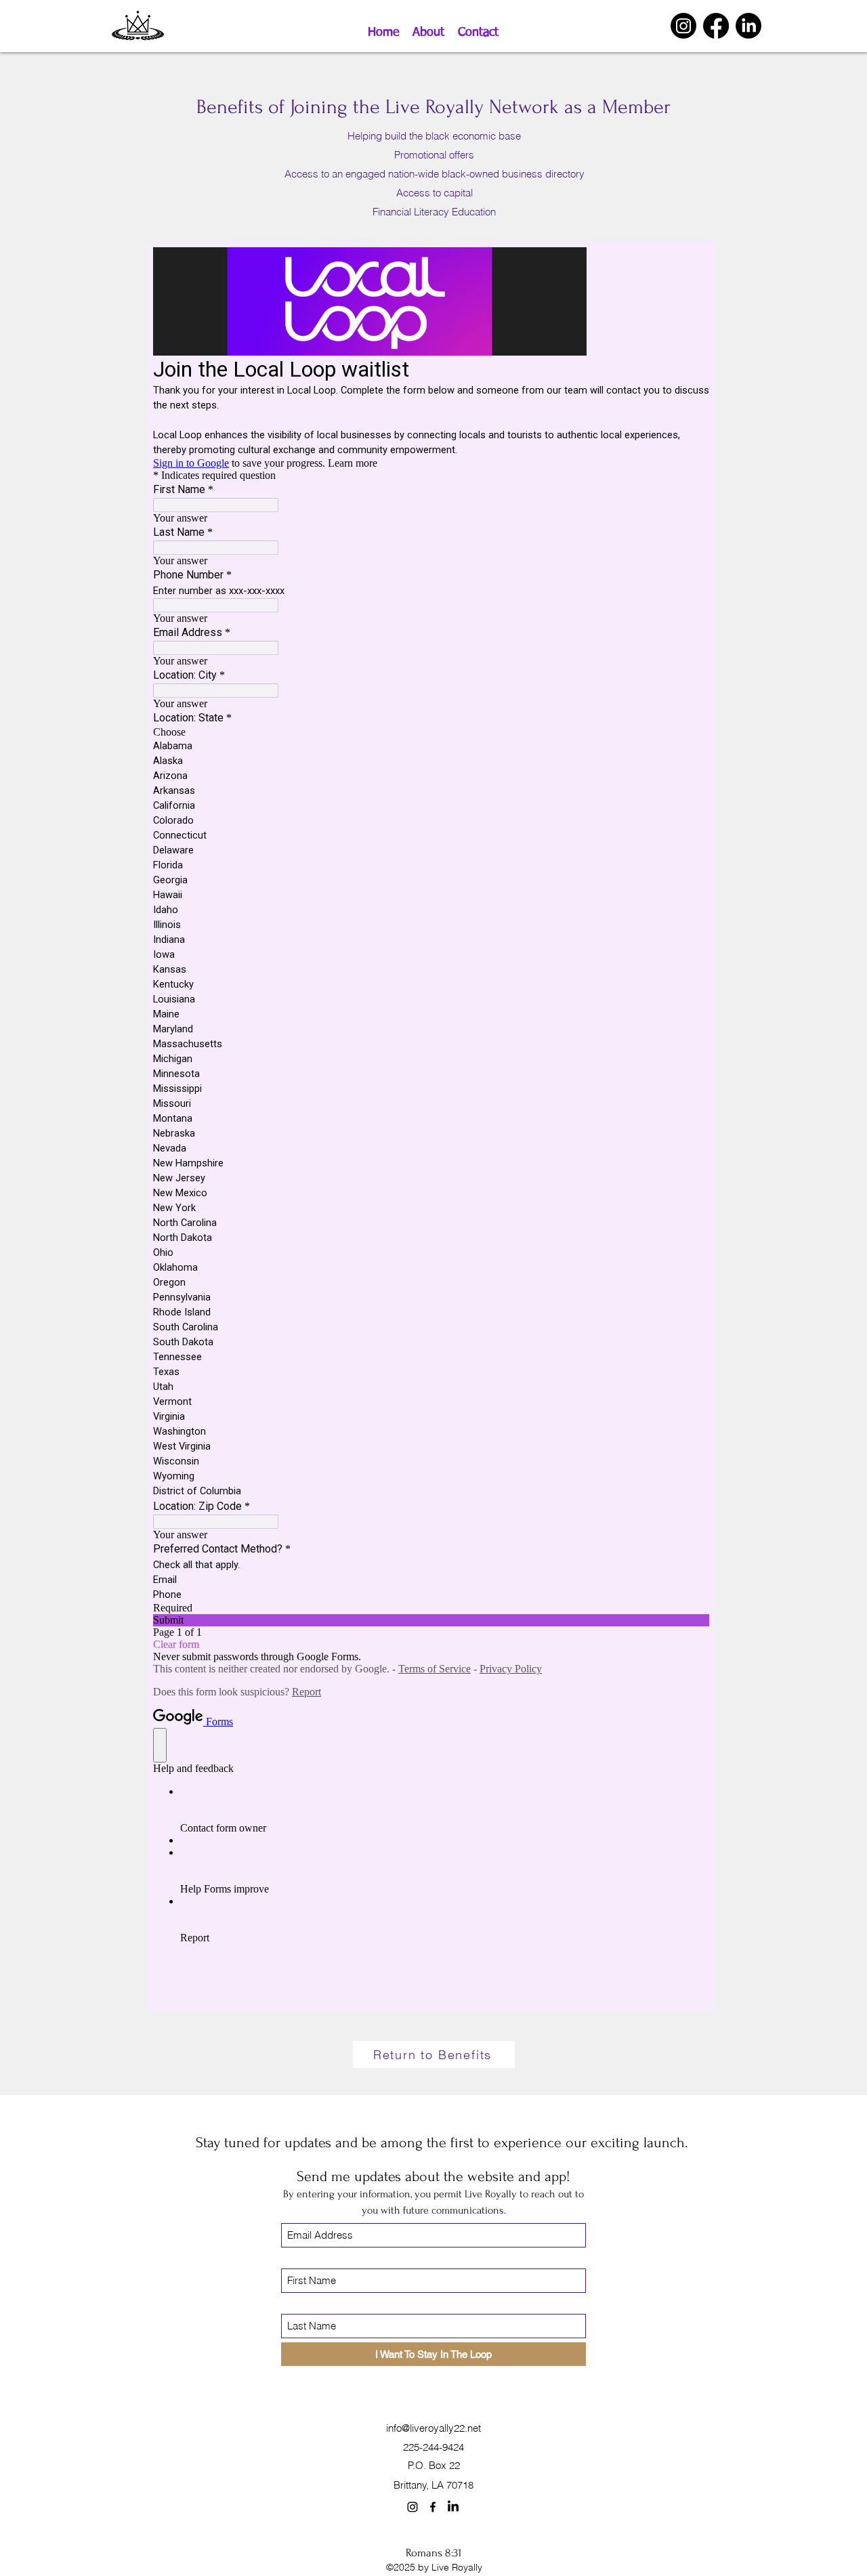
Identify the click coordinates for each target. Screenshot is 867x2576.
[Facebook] (716, 26)
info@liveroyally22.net (433, 2428)
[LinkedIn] (748, 26)
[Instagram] (683, 26)
